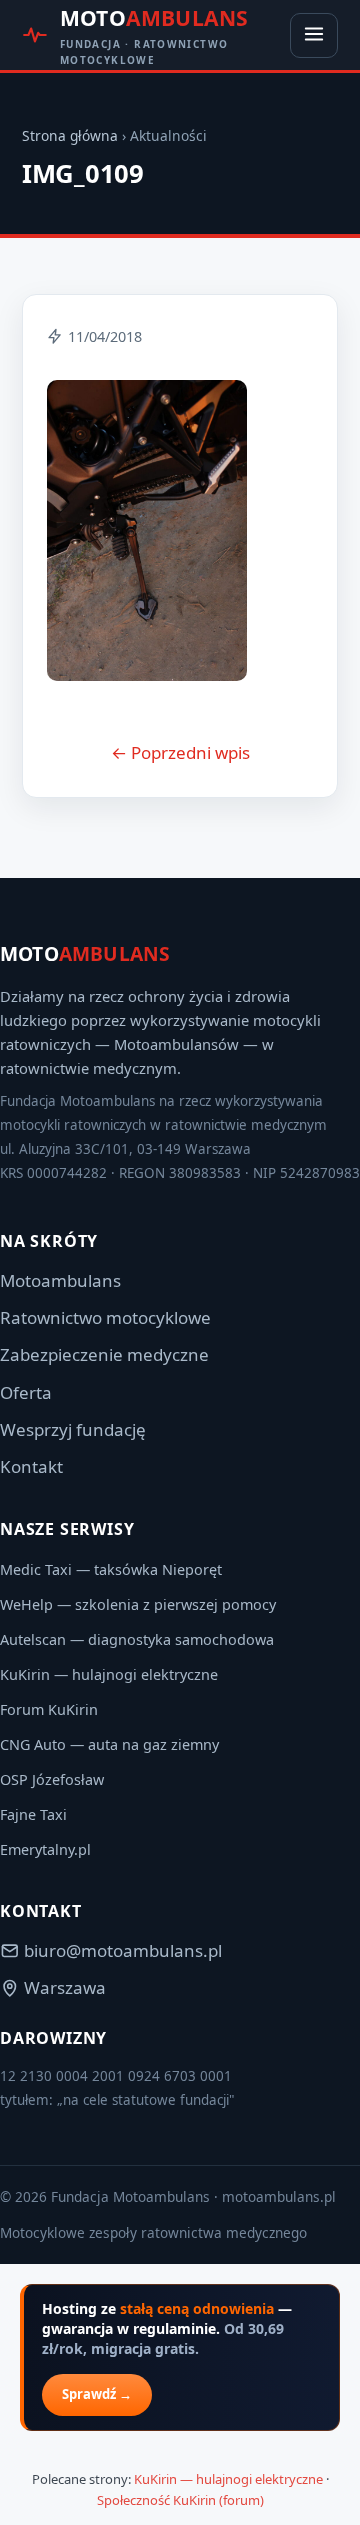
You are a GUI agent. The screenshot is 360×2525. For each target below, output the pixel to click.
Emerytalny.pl (45, 1849)
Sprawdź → (97, 2394)
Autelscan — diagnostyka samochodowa (137, 1639)
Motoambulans (60, 1280)
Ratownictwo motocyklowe (105, 1317)
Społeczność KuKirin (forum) (180, 2500)
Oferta (26, 1392)
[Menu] (314, 35)
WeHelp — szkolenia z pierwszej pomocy (138, 1604)
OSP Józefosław (52, 1779)
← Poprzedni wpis (180, 752)
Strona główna (70, 135)
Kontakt (31, 1466)
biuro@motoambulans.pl (123, 1950)
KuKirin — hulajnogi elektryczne (109, 1674)
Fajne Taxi (33, 1814)
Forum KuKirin (49, 1709)
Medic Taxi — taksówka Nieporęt (111, 1569)
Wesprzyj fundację (73, 1429)
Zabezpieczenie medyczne (104, 1354)
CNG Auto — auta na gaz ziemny (109, 1744)
